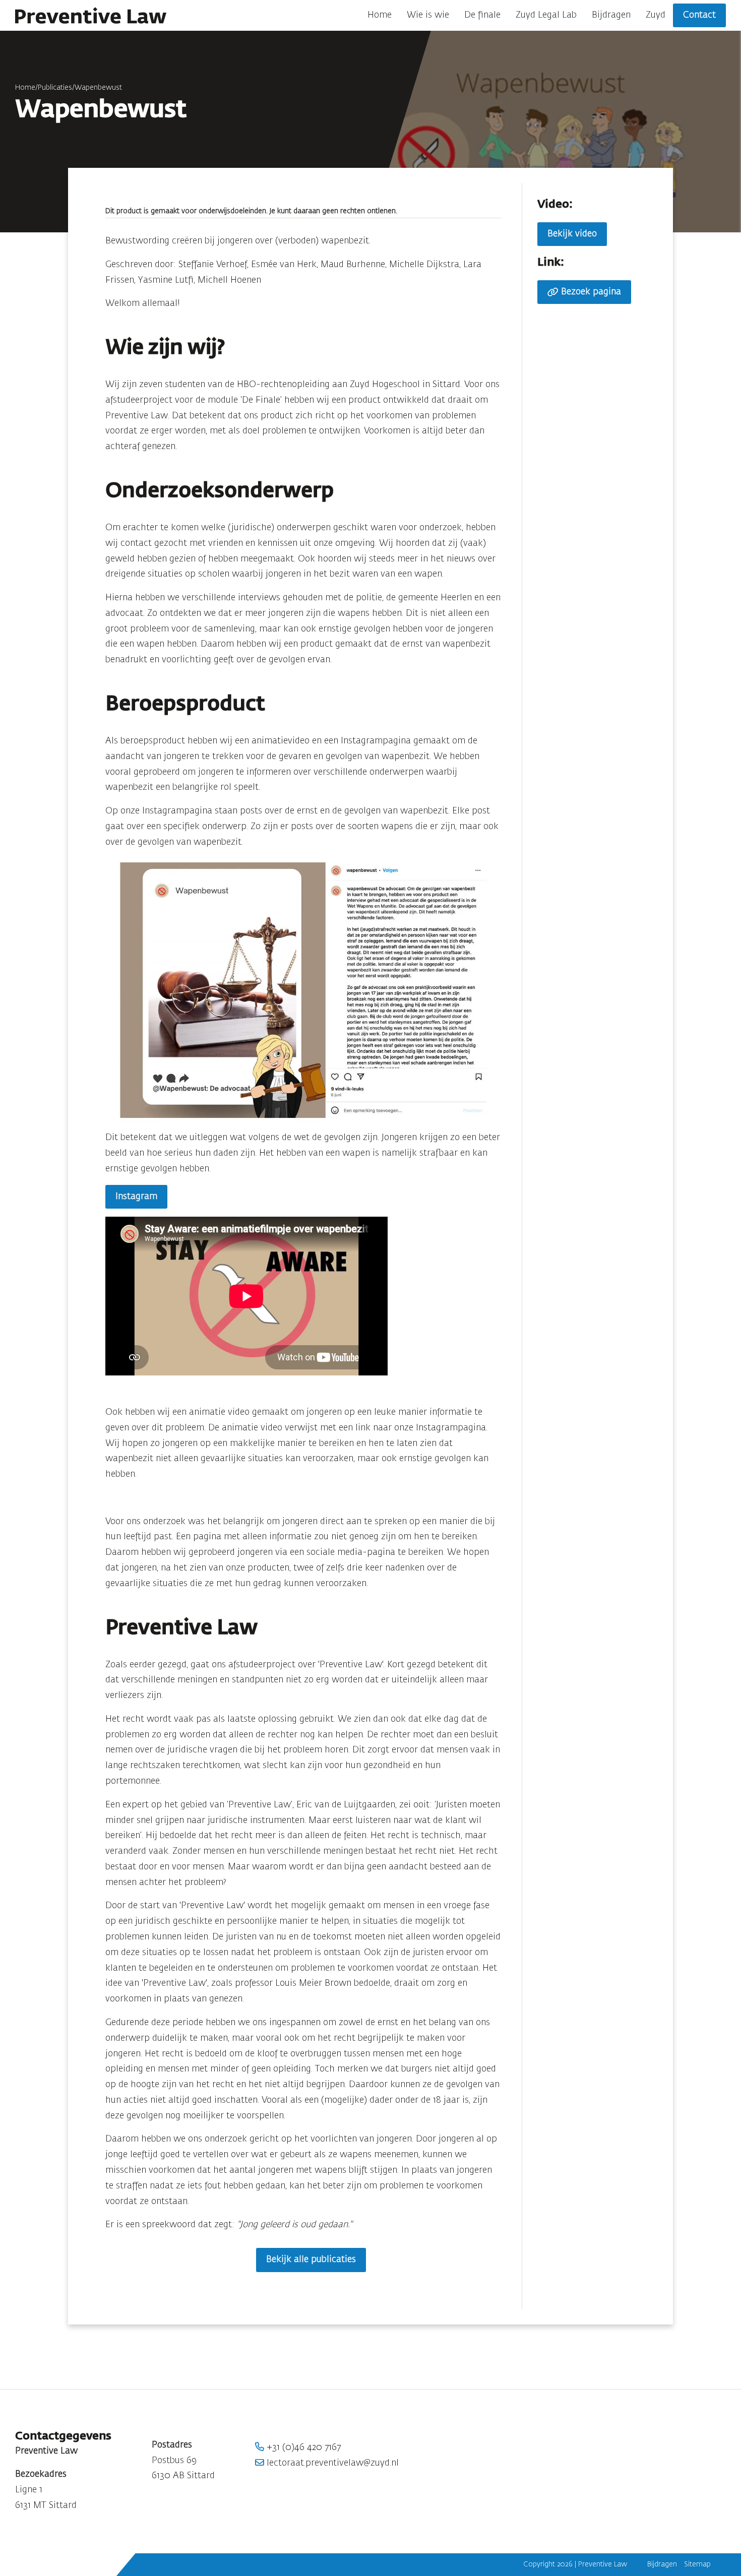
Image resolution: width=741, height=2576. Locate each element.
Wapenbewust (98, 88)
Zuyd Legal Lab (546, 15)
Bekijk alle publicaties (311, 2259)
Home (380, 15)
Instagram (136, 1197)
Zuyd (656, 15)
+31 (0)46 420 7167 (302, 2447)
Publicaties (55, 88)
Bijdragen (611, 15)
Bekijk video (572, 234)
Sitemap (697, 2564)
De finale (482, 15)
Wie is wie (428, 15)
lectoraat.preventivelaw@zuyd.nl (331, 2463)
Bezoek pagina (591, 292)
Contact (699, 15)
